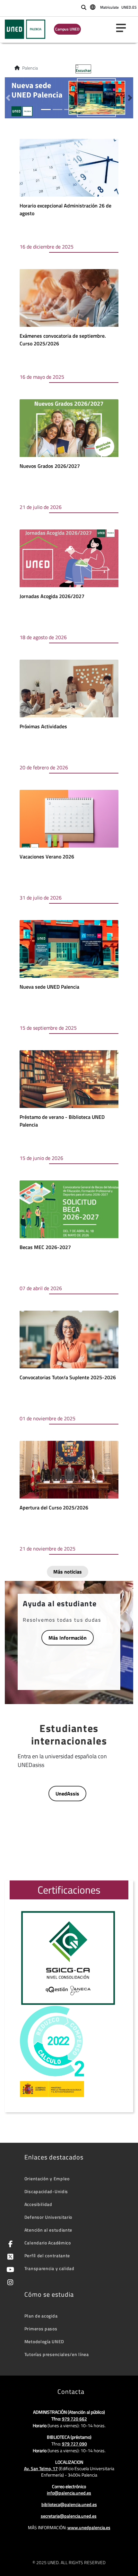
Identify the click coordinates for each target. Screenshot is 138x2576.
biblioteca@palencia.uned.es (69, 2504)
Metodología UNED (44, 2341)
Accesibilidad (38, 2204)
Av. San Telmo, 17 (41, 2468)
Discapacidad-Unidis (46, 2191)
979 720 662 (74, 2419)
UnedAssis (67, 1794)
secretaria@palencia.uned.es (69, 2516)
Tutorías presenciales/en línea (57, 2354)
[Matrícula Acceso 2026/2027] (69, 97)
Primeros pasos (41, 2329)
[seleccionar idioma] (93, 7)
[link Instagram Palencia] (9, 2283)
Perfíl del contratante (47, 2255)
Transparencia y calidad (49, 2268)
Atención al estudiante (48, 2230)
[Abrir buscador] (84, 7)
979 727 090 (74, 2444)
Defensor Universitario (48, 2217)
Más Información (68, 1638)
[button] (8, 98)
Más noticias (68, 1572)
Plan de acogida (41, 2316)
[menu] (124, 28)
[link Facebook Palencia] (9, 2245)
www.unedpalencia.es (89, 2527)
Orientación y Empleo (47, 2179)
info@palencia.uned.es (69, 2493)
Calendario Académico (48, 2243)
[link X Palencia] (9, 2257)
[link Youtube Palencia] (9, 2270)
